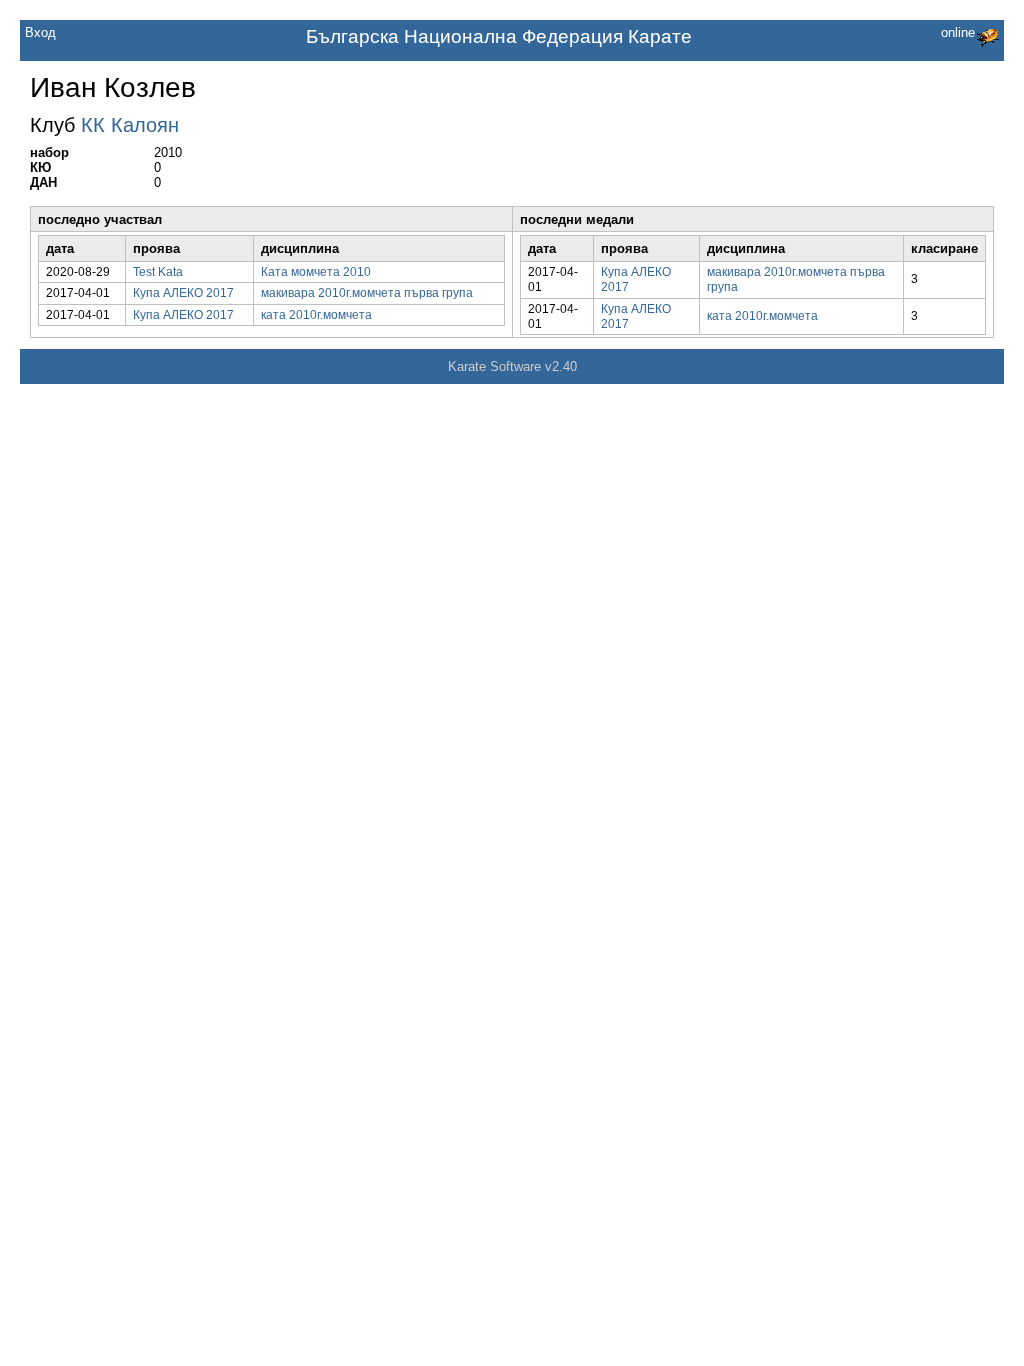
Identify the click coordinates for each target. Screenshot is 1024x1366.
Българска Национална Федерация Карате (499, 36)
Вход (40, 32)
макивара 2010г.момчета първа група (367, 293)
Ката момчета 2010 (316, 272)
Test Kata (158, 272)
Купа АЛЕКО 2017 (183, 293)
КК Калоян (130, 125)
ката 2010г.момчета (316, 315)
